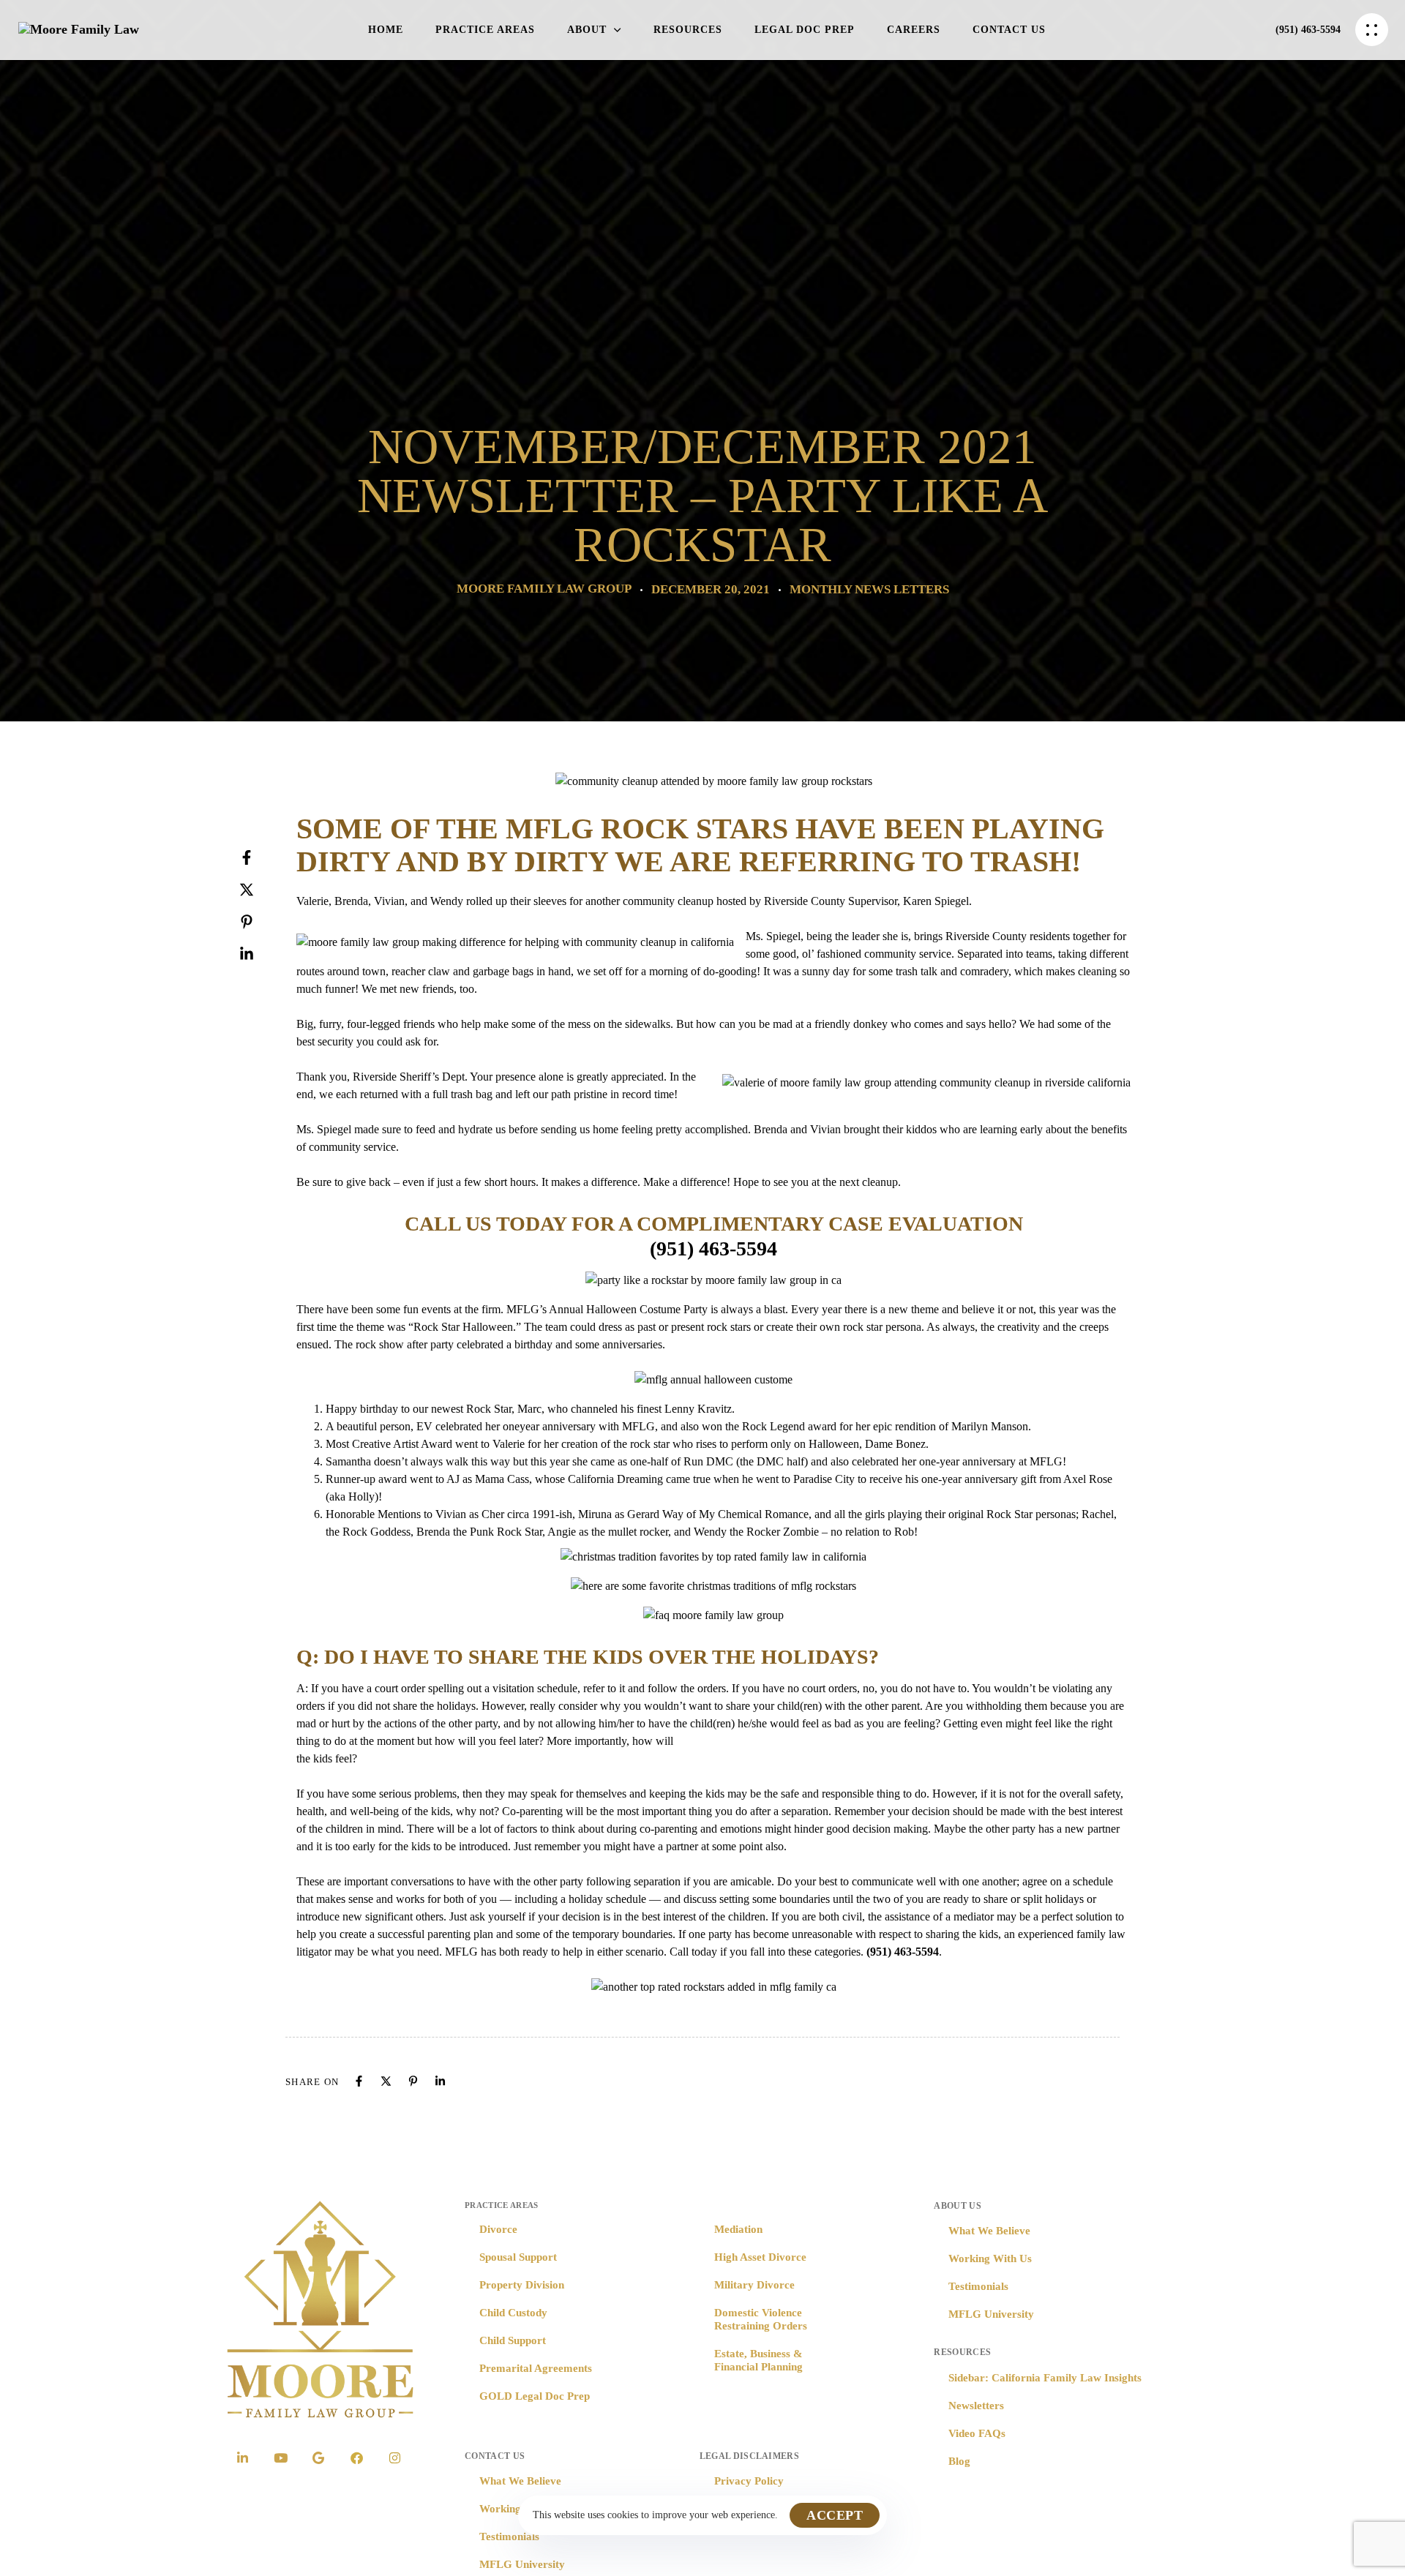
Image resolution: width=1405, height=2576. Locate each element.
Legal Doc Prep (805, 30)
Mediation (738, 2229)
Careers (914, 30)
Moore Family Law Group (544, 589)
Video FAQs (977, 2433)
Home (386, 30)
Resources (688, 30)
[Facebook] (261, 857)
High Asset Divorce (760, 2257)
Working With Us (990, 2258)
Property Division (522, 2285)
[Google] (318, 2457)
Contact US (495, 2456)
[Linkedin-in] (242, 2457)
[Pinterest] (261, 922)
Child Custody (513, 2313)
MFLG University (522, 2564)
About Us (958, 2206)
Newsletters (976, 2406)
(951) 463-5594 (713, 1248)
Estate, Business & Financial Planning (758, 2360)
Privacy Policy (749, 2481)
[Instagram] (394, 2457)
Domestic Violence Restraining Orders (761, 2319)
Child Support (513, 2340)
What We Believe (520, 2481)
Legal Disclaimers (749, 2456)
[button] (1375, 30)
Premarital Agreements (536, 2368)
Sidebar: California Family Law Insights (1045, 2378)
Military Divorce (754, 2285)
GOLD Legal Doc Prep (535, 2396)
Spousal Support (518, 2257)
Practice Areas (485, 30)
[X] (261, 890)
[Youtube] (280, 2457)
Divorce (498, 2229)
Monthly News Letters (869, 589)
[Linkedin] (261, 954)
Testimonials (509, 2536)
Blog (959, 2461)
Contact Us (1009, 30)
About (587, 30)
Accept (835, 2515)
